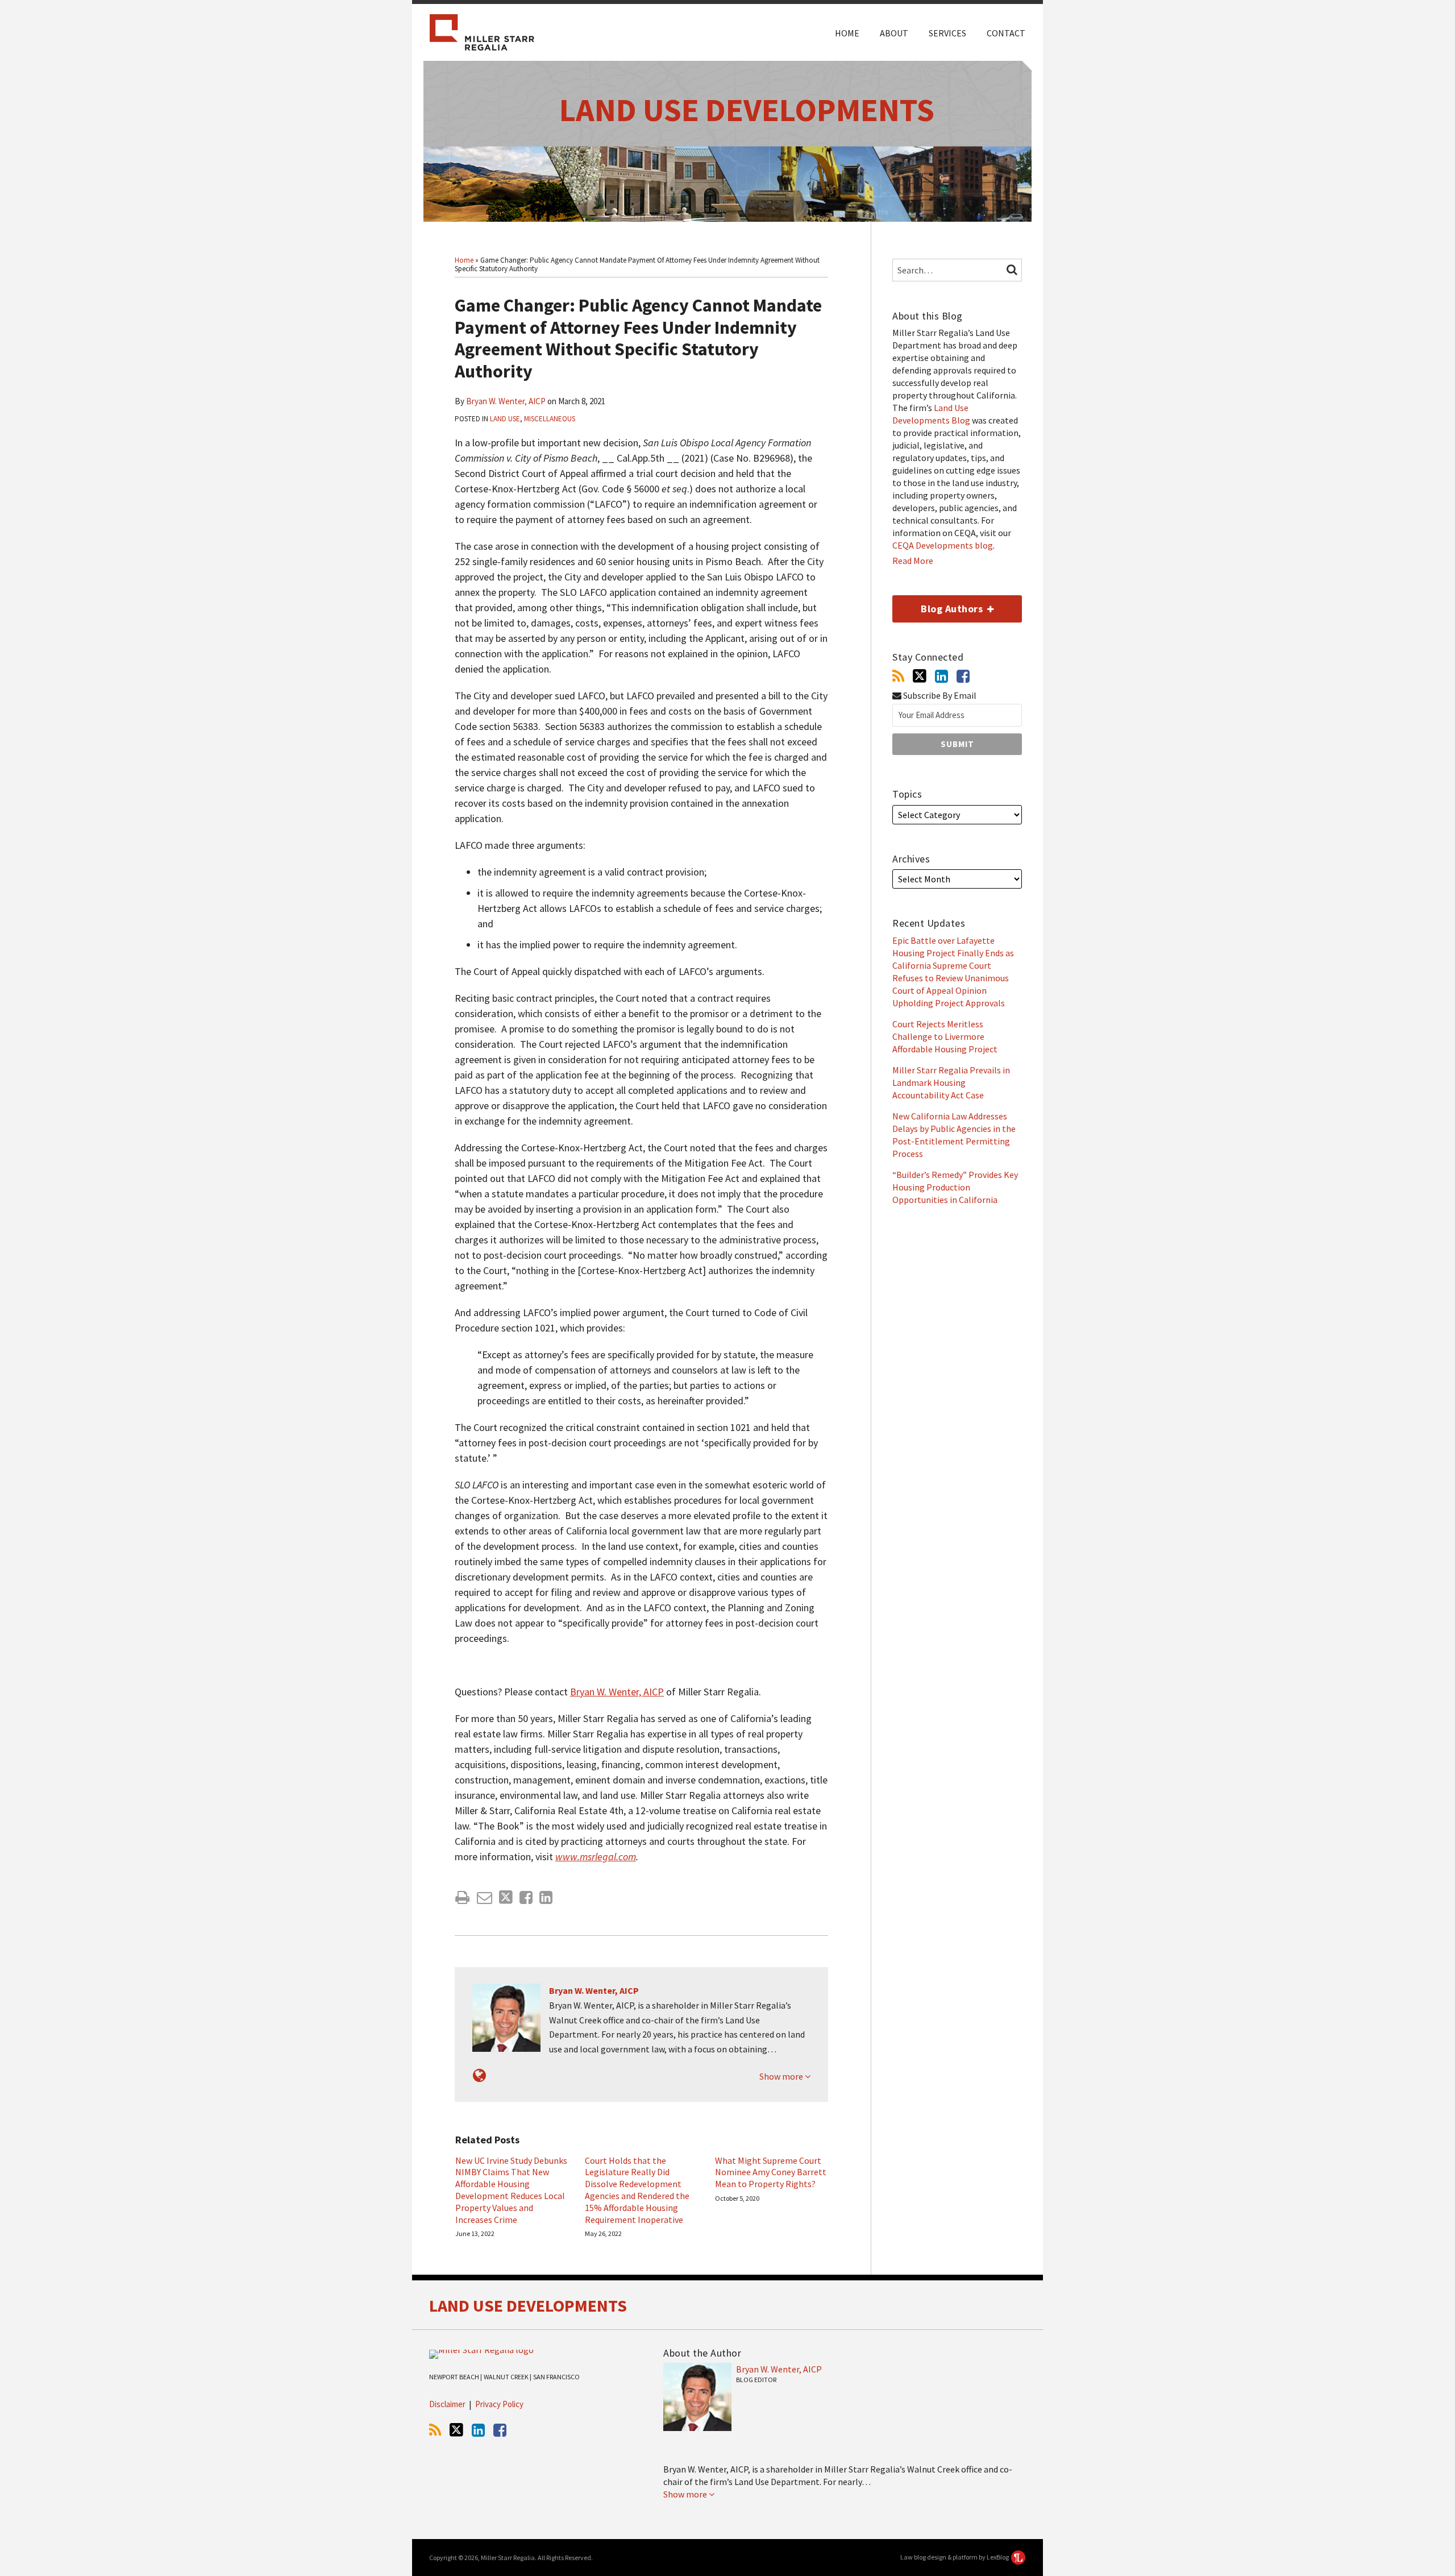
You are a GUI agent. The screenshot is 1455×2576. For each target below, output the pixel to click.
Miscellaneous (550, 419)
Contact (1006, 33)
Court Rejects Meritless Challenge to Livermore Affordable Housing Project (945, 1036)
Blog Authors (939, 605)
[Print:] (462, 1897)
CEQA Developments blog (943, 545)
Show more (782, 2076)
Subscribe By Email (939, 696)
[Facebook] (963, 676)
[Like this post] (526, 1897)
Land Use (505, 419)
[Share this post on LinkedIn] (546, 1897)
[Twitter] (920, 676)
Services (947, 33)
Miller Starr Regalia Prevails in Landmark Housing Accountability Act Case (951, 1082)
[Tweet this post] (506, 1897)
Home (847, 33)
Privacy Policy (499, 2404)
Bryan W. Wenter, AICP (506, 401)
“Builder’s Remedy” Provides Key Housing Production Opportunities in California (955, 1187)
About (894, 33)
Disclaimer (447, 2404)
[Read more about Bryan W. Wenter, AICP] (479, 2075)
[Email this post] (485, 1897)
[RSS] (898, 676)
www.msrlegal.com (596, 1857)
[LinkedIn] (941, 676)
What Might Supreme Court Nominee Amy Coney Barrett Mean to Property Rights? (771, 2172)
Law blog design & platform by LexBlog (955, 2557)
